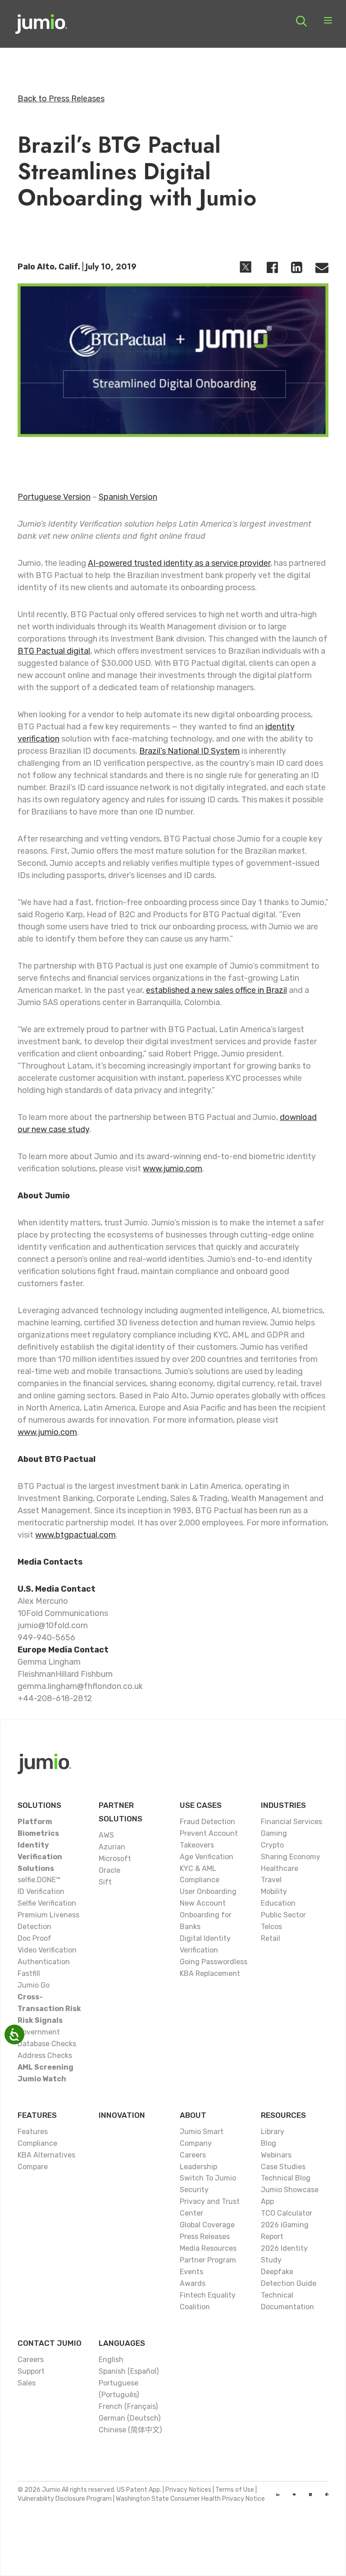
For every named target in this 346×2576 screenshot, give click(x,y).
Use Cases (201, 1805)
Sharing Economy (291, 1857)
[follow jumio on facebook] (327, 2494)
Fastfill (29, 1973)
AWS (106, 1835)
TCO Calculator (287, 2213)
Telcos (271, 1927)
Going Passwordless (214, 1962)
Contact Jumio (50, 2343)
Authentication (44, 1962)
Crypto (272, 1845)
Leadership (198, 2167)
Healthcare (280, 1868)
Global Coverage (207, 2225)
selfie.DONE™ (39, 1880)
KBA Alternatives (46, 2155)
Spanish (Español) (129, 2371)
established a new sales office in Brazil (216, 990)
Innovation (122, 2115)
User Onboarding (208, 1891)
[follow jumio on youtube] (294, 2494)
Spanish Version (128, 497)
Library (273, 2132)
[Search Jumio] (301, 21)
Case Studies (283, 2167)
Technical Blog (286, 2178)
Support (31, 2371)
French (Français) (128, 2406)
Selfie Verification (47, 1903)
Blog (269, 2143)
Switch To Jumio (208, 2178)
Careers (193, 2155)
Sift (105, 1882)
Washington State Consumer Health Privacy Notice (190, 2499)
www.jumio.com (173, 1169)
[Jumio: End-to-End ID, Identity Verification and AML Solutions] (41, 27)
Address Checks (45, 2055)
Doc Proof (34, 1938)
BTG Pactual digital (54, 651)
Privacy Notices (188, 2490)
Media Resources (208, 2248)
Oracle (109, 1870)
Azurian (112, 1847)
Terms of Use (235, 2490)
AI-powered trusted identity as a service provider (179, 563)
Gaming (274, 1833)
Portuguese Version (54, 497)
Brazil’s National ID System (189, 751)
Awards (193, 2283)
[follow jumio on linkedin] (278, 2494)
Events (191, 2272)
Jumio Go (34, 1985)
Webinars (276, 2155)
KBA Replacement (210, 1973)
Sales (27, 2383)
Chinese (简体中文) (130, 2430)
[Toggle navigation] (328, 21)
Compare (33, 2167)
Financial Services (291, 1822)
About (193, 2115)
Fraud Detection (207, 1822)
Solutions (39, 1805)
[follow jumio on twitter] (310, 2494)
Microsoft (115, 1859)
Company (196, 2143)
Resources (283, 2115)
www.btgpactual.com (75, 1535)
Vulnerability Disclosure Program (65, 2499)
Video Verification (47, 1950)
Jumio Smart (202, 2132)
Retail (271, 1938)
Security (194, 2190)
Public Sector (283, 1915)
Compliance (37, 2143)
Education (278, 1903)
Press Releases (205, 2237)
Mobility (274, 1891)
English (111, 2360)
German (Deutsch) (130, 2418)
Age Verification (207, 1857)
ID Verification (41, 1891)
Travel (271, 1880)
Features (37, 2115)
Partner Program (208, 2260)
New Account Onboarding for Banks (206, 1915)
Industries (283, 1805)
